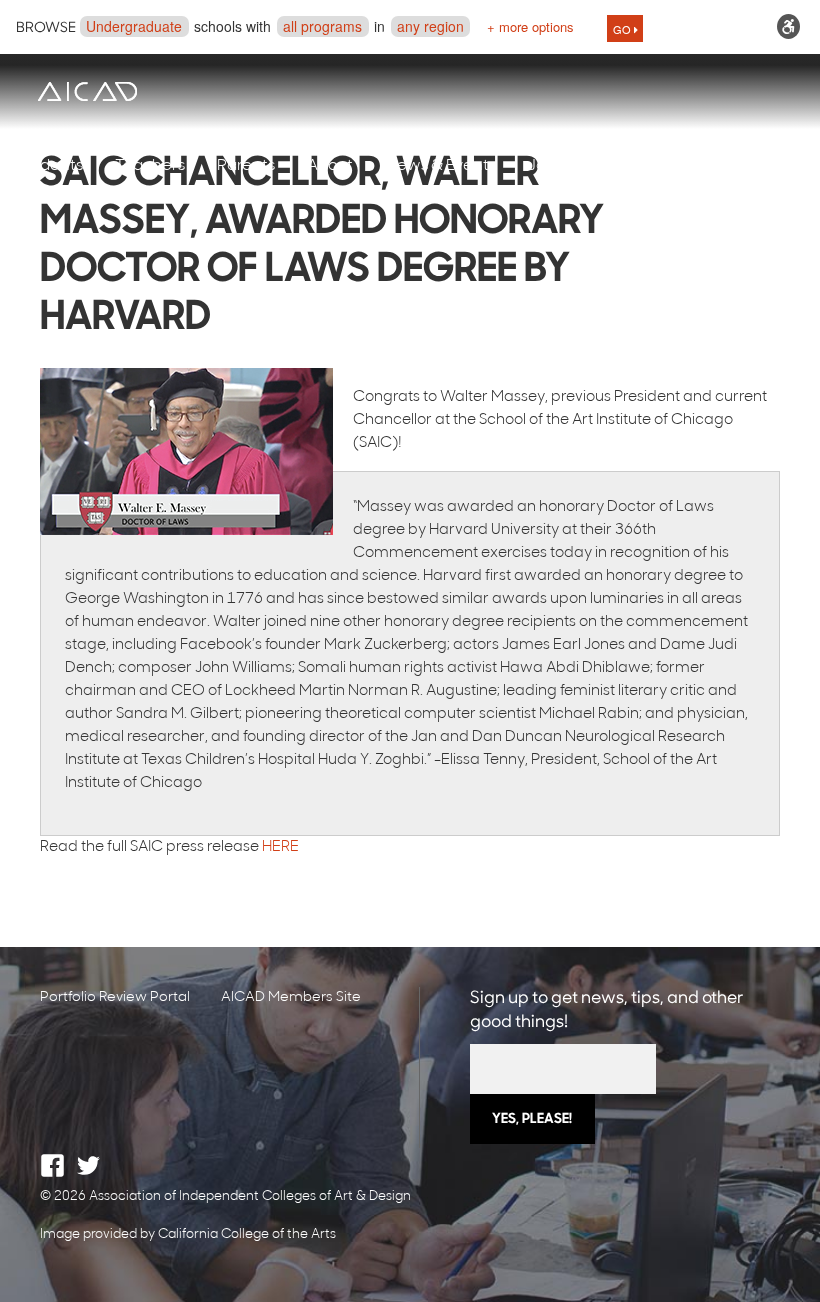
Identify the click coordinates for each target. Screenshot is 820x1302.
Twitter (88, 1165)
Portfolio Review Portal (115, 997)
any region (430, 26)
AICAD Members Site (291, 997)
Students (49, 166)
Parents (246, 166)
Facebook (52, 1165)
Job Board (566, 166)
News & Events (440, 166)
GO (623, 29)
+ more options (530, 26)
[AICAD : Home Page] (87, 91)
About (330, 166)
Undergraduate (134, 26)
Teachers (150, 166)
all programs (322, 26)
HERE (280, 847)
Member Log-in (695, 166)
